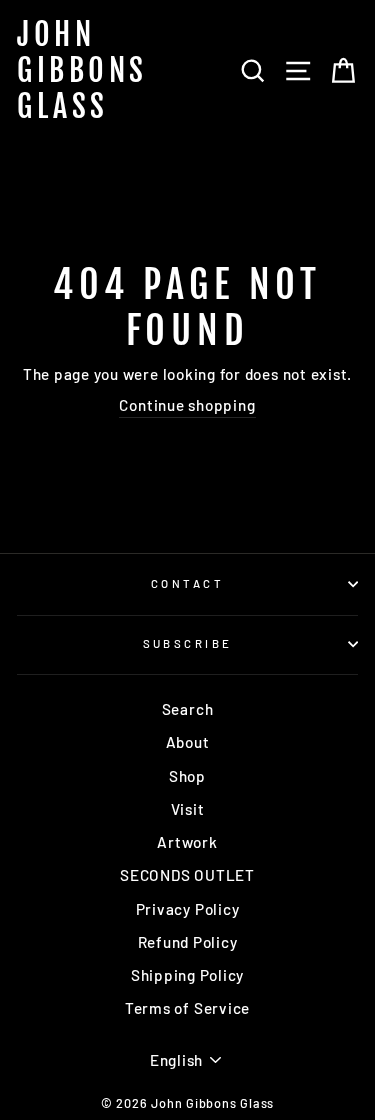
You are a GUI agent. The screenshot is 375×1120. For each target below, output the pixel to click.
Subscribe (188, 643)
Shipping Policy (187, 975)
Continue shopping (187, 405)
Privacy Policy (188, 909)
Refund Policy (188, 942)
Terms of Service (187, 1008)
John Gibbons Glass (82, 71)
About (188, 742)
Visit (188, 809)
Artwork (187, 842)
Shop (187, 776)
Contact (187, 583)
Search (188, 709)
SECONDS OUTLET (187, 875)
